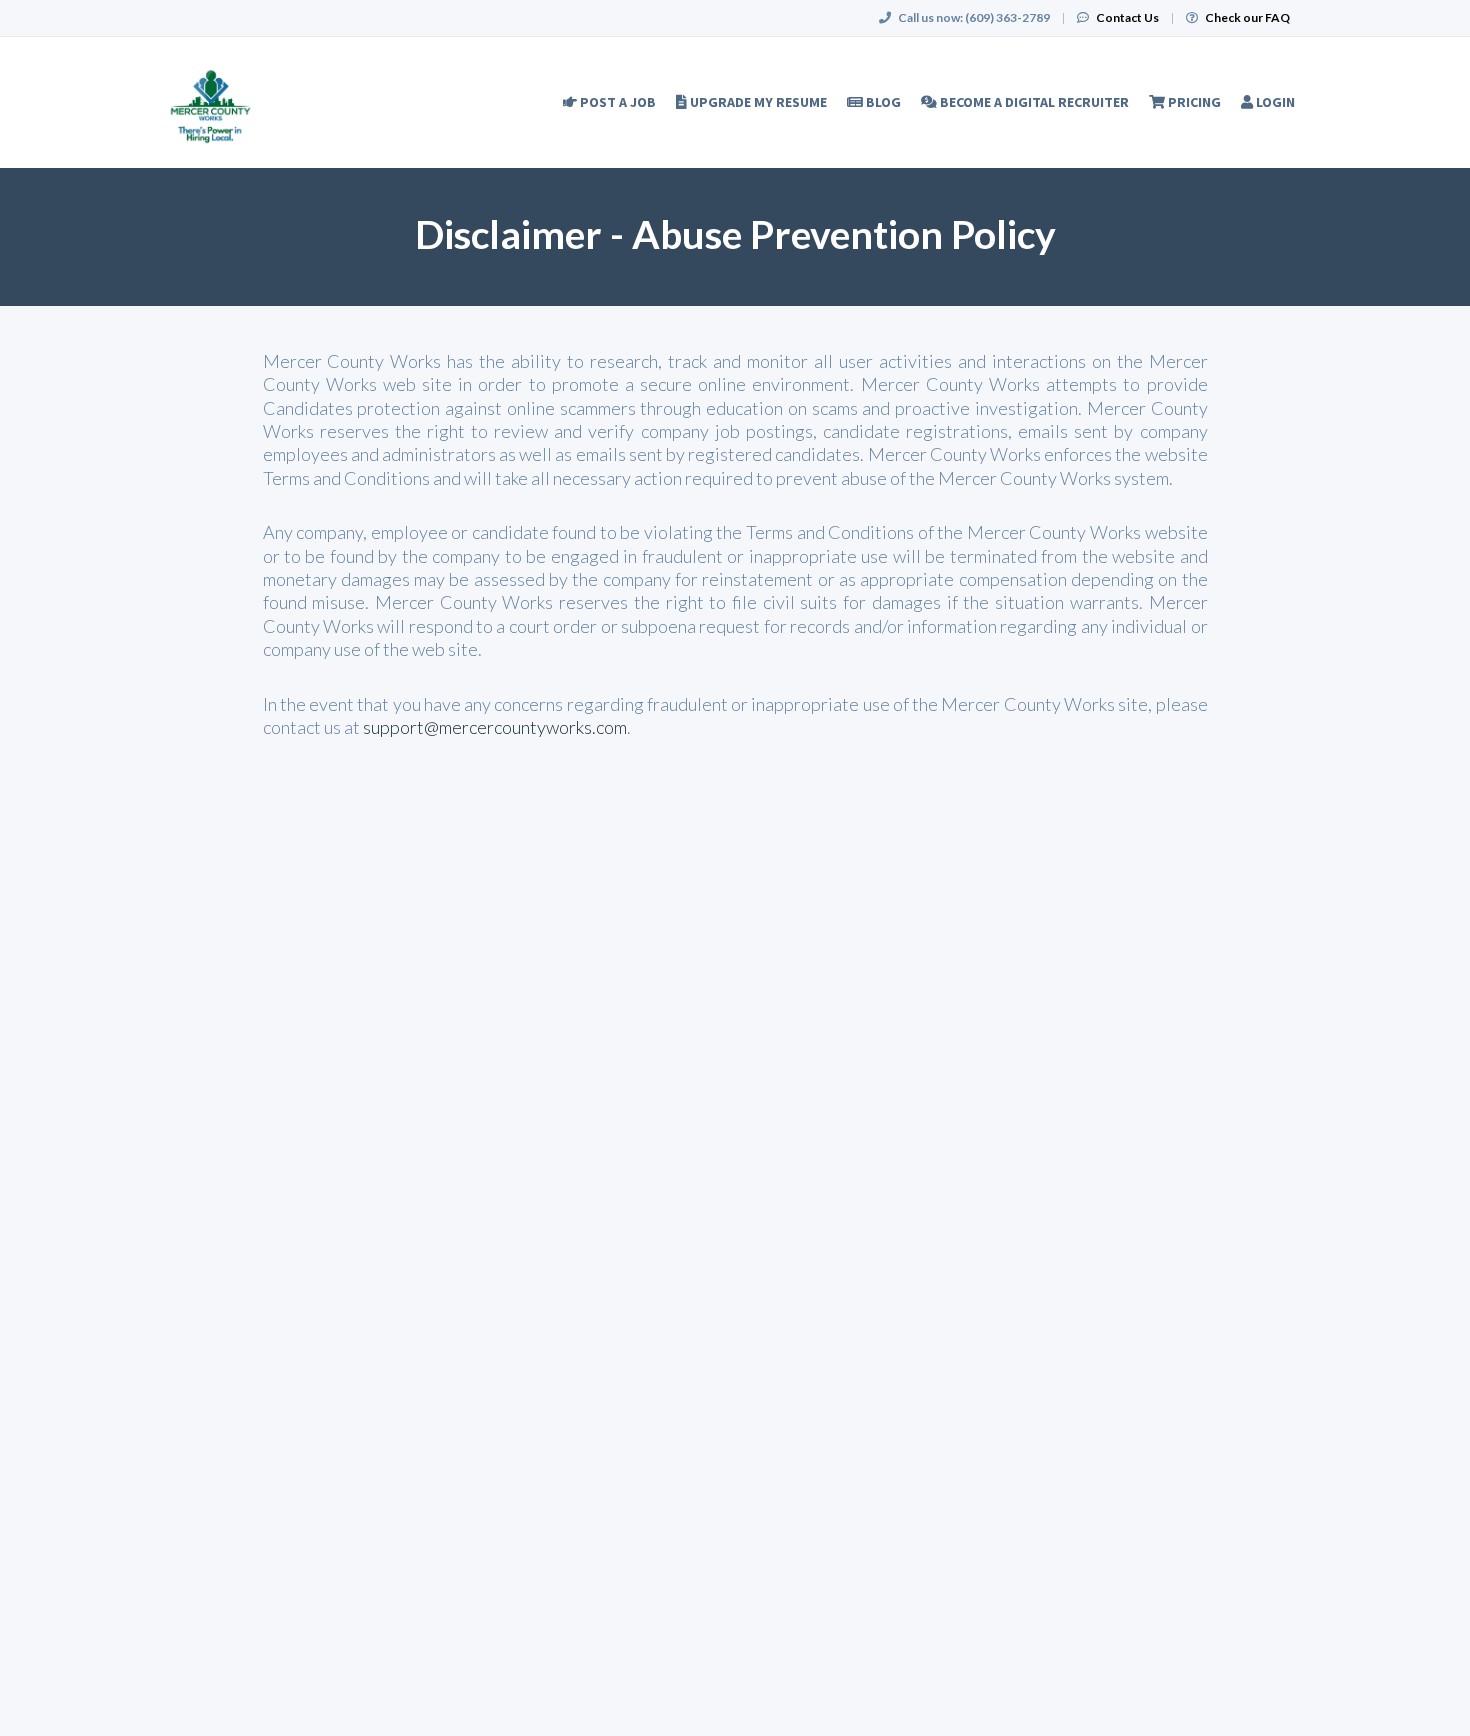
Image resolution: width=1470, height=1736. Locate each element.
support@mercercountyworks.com (495, 727)
